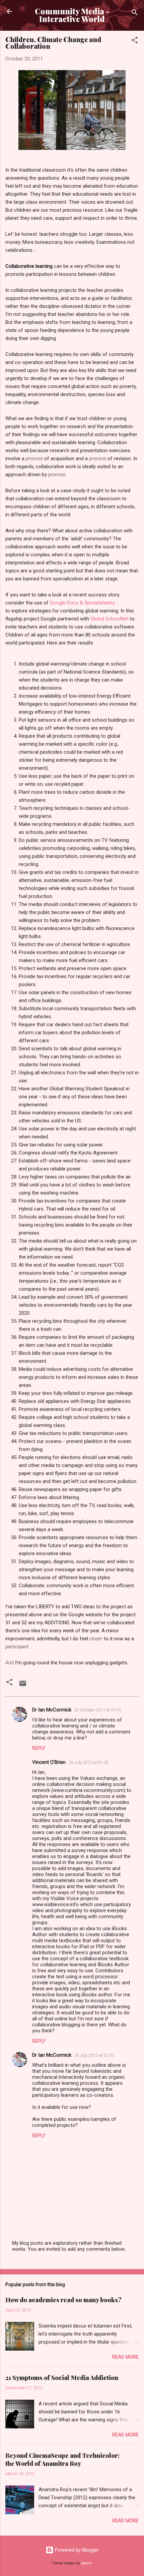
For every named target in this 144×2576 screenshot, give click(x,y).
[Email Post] (23, 1686)
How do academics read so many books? (63, 2300)
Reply (39, 1748)
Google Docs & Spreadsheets (82, 603)
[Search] (135, 14)
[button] (135, 41)
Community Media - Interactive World (72, 15)
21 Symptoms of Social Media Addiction (62, 2378)
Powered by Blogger (76, 2550)
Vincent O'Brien (49, 1762)
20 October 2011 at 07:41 (98, 1710)
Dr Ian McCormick (52, 1710)
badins (87, 2563)
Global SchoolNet (110, 619)
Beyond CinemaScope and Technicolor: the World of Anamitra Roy (62, 2459)
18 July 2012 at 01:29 (88, 1762)
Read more (125, 2357)
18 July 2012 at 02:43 (94, 2055)
